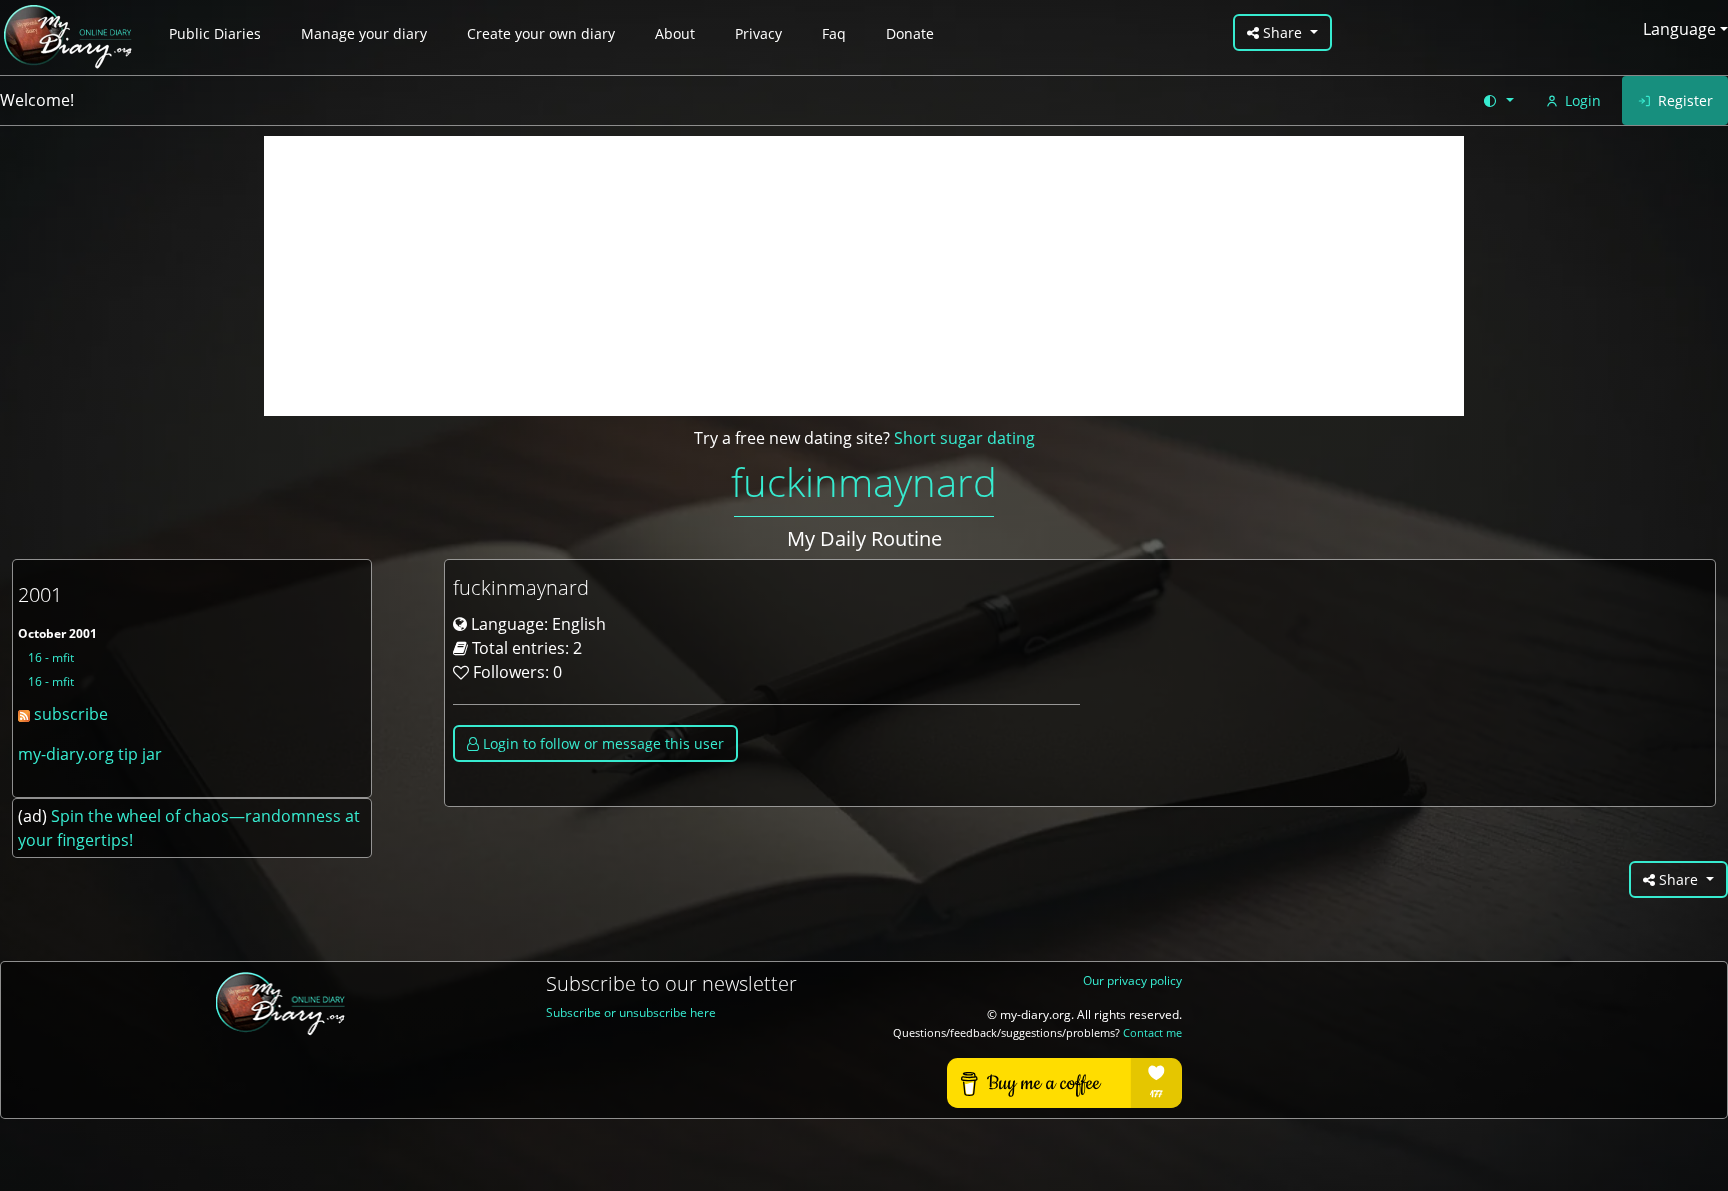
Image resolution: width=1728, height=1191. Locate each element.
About (675, 33)
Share (1282, 32)
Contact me (1152, 1033)
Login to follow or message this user (601, 743)
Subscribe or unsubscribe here (631, 1012)
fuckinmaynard (864, 481)
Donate (910, 33)
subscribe (69, 714)
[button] (1497, 100)
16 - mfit (51, 657)
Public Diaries (215, 33)
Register (1685, 100)
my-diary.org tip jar (90, 754)
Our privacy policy (1132, 980)
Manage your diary (364, 33)
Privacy (758, 33)
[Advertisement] (864, 276)
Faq (834, 33)
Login (1583, 100)
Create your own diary (541, 33)
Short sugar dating (964, 438)
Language (1679, 29)
